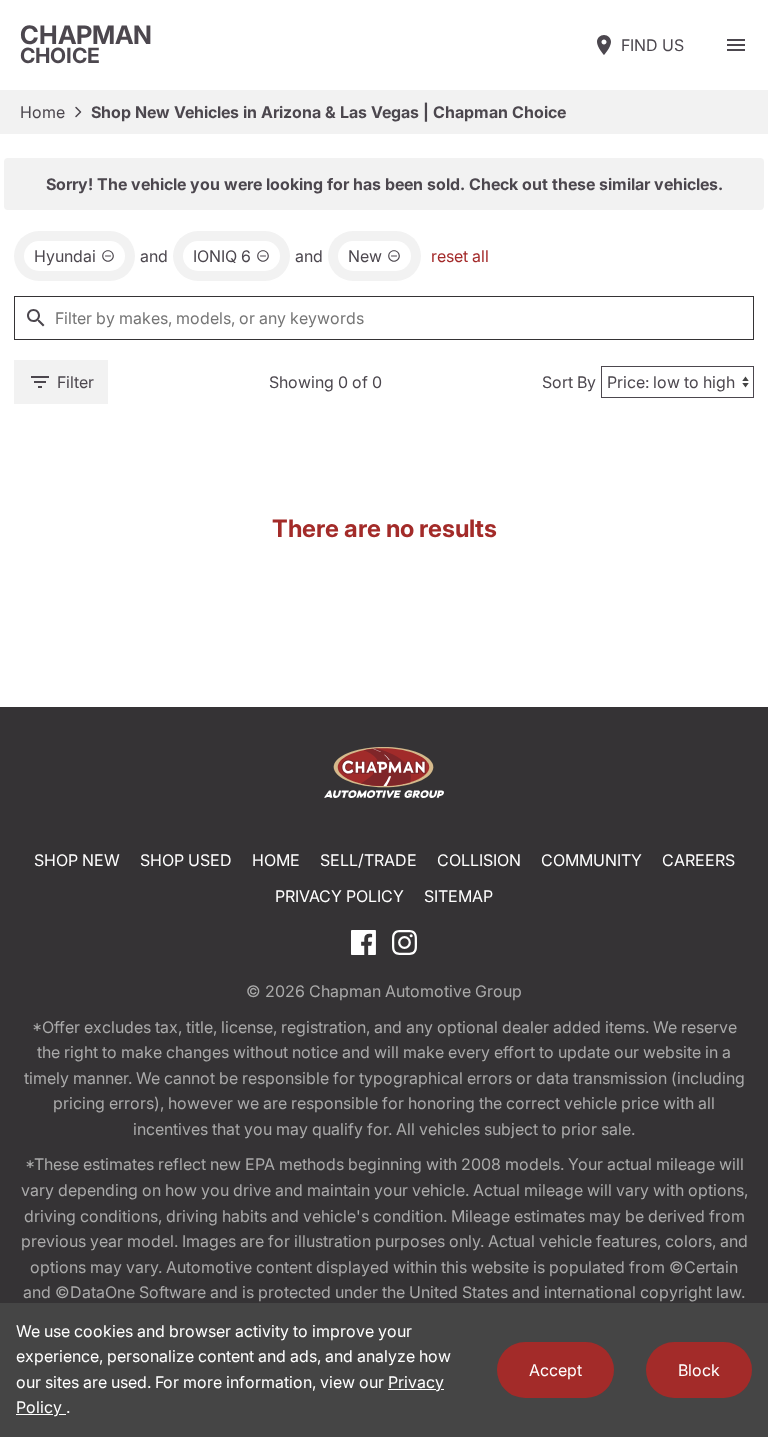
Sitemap (458, 896)
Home (42, 112)
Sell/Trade (368, 860)
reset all (460, 256)
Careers (698, 860)
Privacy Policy (339, 896)
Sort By (569, 382)
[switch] (736, 45)
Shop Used (186, 860)
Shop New (77, 860)
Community (591, 860)
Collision (479, 860)
